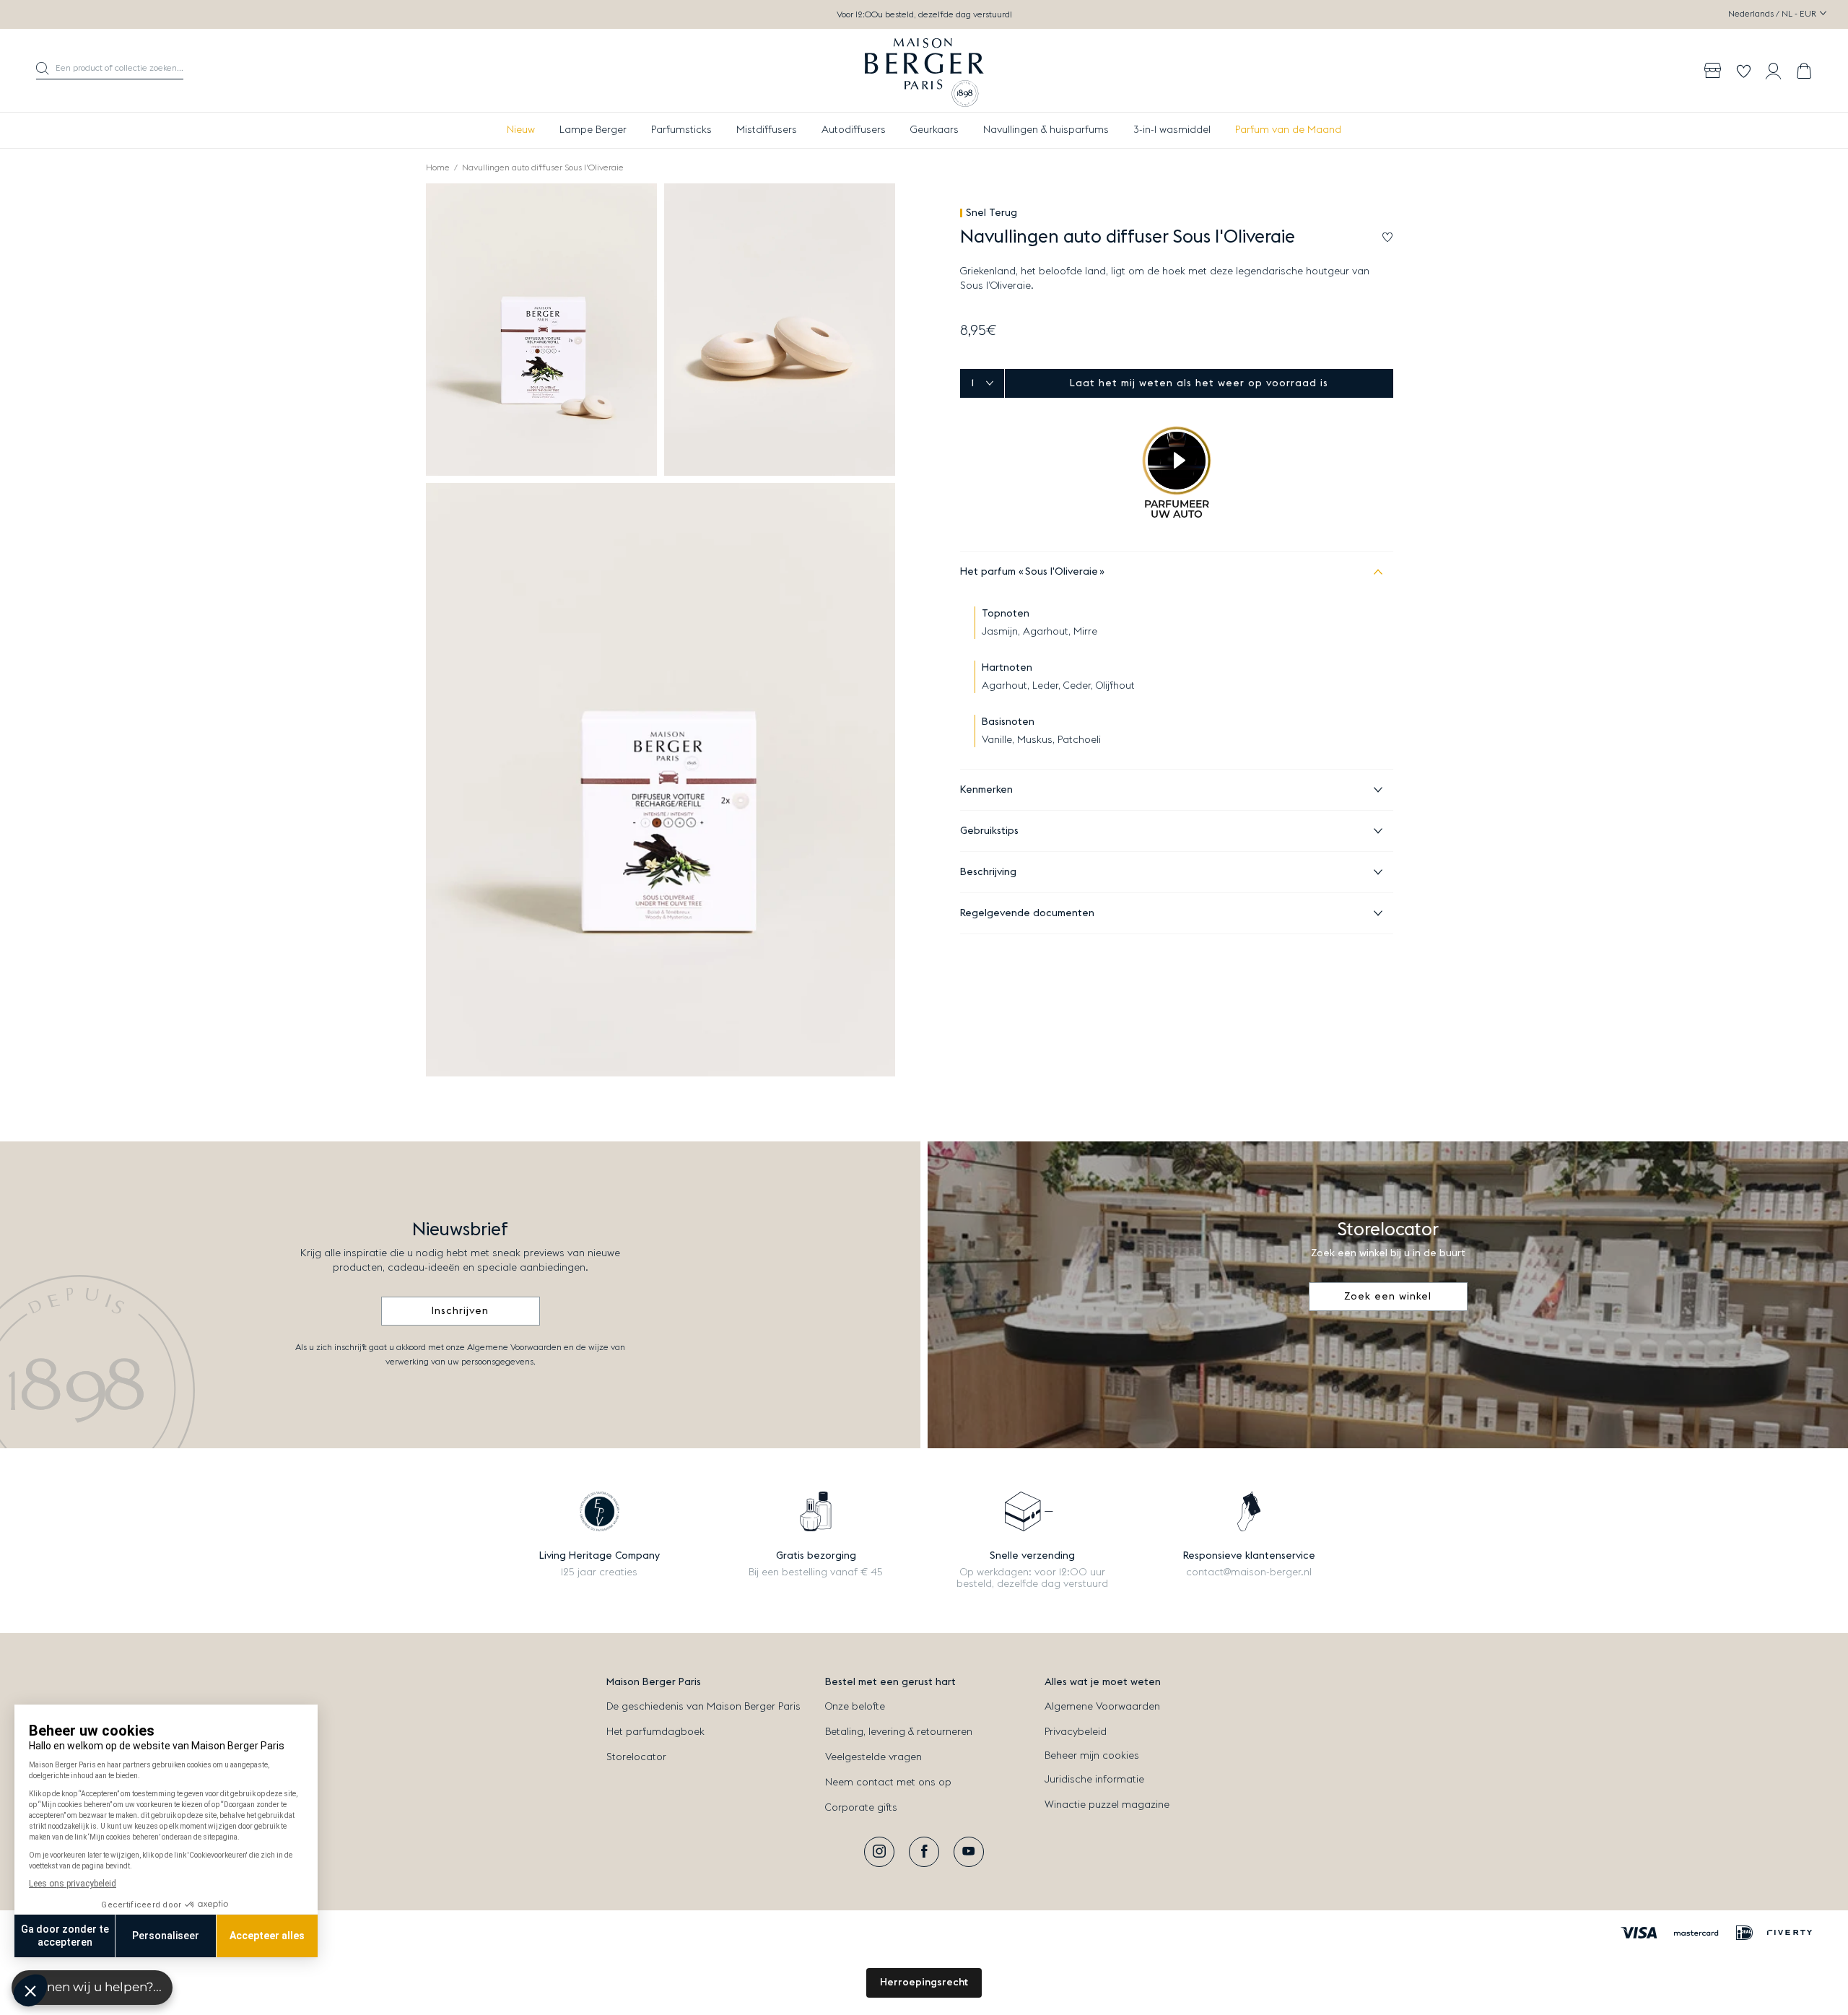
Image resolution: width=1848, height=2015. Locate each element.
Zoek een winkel (1388, 1297)
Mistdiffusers (767, 130)
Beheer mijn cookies (1092, 1756)
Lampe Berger (593, 130)
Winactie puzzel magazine (1107, 1805)
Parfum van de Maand (1288, 130)
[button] (110, 71)
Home (438, 167)
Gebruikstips (989, 831)
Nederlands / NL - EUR (1773, 14)
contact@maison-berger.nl (1249, 1572)
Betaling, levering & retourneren (899, 1732)
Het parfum (1029, 572)
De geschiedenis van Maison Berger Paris (703, 1707)
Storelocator (636, 1757)
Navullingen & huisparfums (1046, 130)
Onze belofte (855, 1707)
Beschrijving (988, 872)
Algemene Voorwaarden (1102, 1707)
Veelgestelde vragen (873, 1757)
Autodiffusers (854, 130)
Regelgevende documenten (1027, 913)
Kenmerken (986, 790)
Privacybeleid (1076, 1732)
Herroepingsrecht (924, 1983)
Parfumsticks (681, 130)
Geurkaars (934, 130)
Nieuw (521, 130)
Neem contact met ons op (888, 1783)
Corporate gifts (861, 1808)
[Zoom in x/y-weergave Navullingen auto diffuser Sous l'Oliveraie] (541, 330)
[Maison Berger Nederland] (924, 71)
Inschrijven (460, 1311)
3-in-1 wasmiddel (1172, 130)
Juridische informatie (1094, 1780)
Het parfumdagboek (655, 1732)
